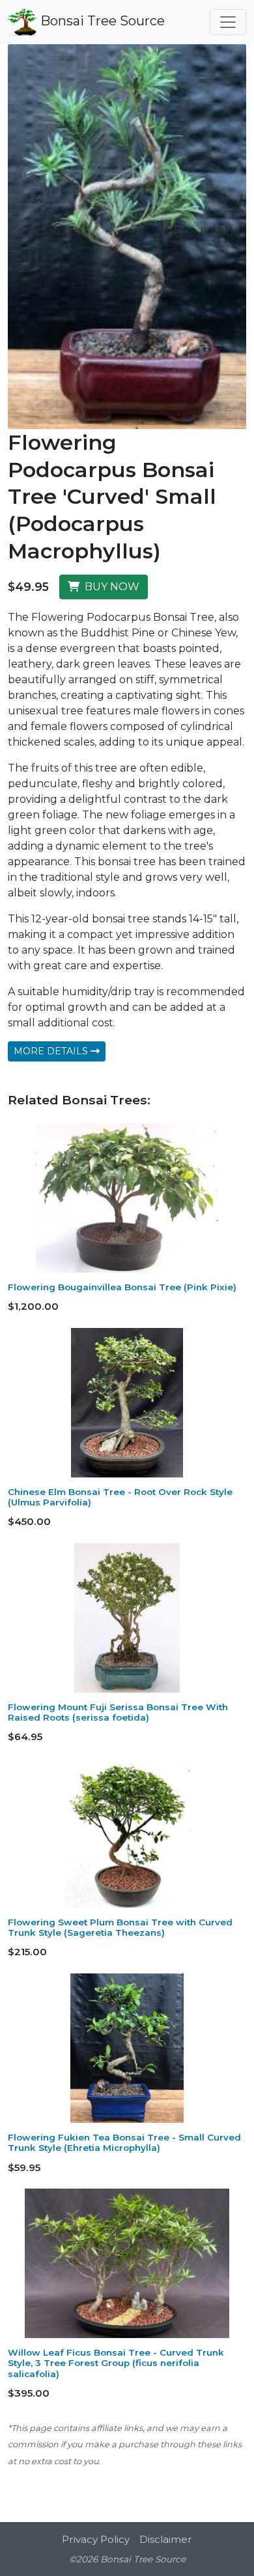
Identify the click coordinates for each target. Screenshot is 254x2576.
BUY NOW (109, 587)
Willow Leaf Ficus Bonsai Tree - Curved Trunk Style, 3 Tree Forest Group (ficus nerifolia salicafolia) (116, 2363)
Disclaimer (166, 2539)
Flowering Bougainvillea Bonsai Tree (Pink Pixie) (122, 1287)
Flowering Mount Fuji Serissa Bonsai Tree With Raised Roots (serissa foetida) (118, 1712)
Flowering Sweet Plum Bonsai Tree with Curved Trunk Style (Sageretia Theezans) (120, 1927)
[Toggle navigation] (228, 22)
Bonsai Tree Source (101, 21)
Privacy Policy (96, 2539)
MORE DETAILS (52, 1051)
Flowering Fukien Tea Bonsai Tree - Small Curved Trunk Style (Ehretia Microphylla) (124, 2142)
